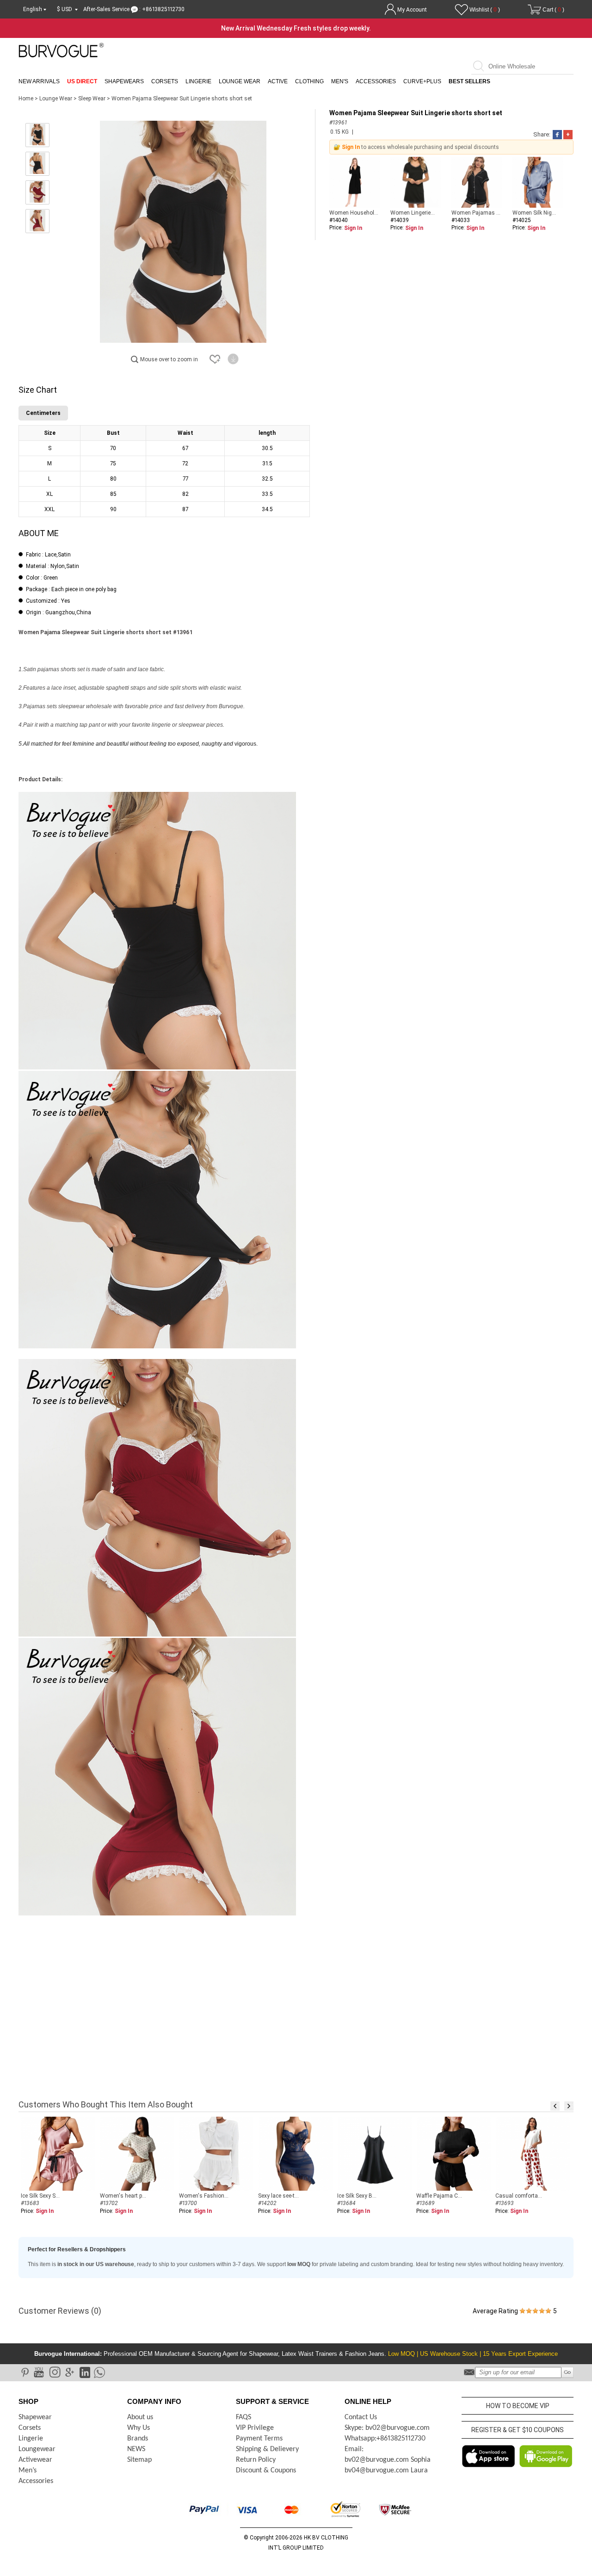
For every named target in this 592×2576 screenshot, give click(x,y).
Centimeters (43, 413)
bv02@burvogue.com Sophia (388, 2460)
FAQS (244, 2417)
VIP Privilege (255, 2428)
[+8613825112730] (99, 2372)
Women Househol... (354, 213)
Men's (340, 81)
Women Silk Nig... (534, 213)
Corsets (165, 81)
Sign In (351, 147)
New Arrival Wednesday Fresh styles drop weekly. (296, 28)
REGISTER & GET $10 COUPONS (518, 2430)
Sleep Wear (92, 99)
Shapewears (124, 81)
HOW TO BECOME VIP (518, 2406)
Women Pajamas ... (476, 213)
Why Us (139, 2428)
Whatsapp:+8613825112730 (385, 2439)
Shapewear (35, 2417)
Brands (138, 2439)
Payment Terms (259, 2439)
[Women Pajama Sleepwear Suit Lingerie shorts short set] (37, 135)
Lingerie (198, 81)
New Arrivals (39, 81)
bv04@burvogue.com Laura (386, 2471)
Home (26, 99)
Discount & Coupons (266, 2471)
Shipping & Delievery (267, 2449)
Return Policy (256, 2460)
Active (278, 81)
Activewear (35, 2460)
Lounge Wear (240, 81)
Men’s (28, 2471)
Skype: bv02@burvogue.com (387, 2428)
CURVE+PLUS (422, 81)
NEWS (136, 2449)
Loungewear (37, 2449)
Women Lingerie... (413, 213)
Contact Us (361, 2417)
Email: (354, 2449)
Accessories (376, 81)
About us (140, 2417)
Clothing (309, 81)
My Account (412, 10)
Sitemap (139, 2460)
